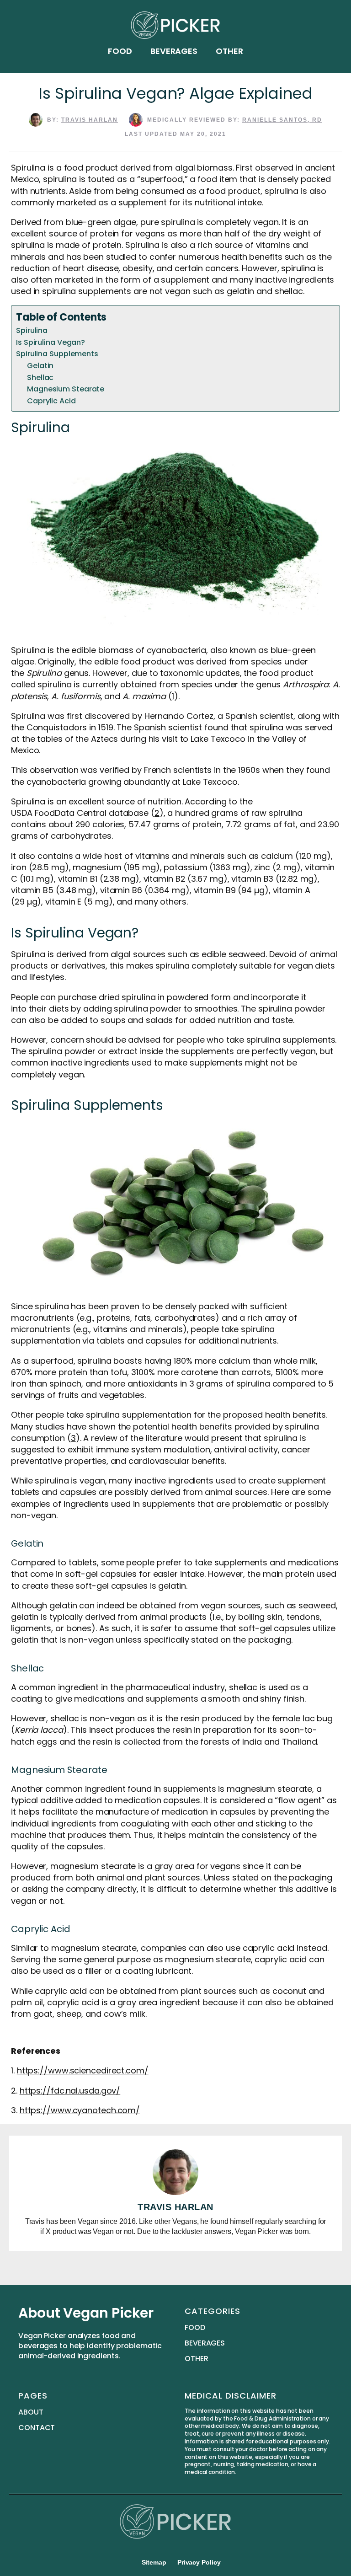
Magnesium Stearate (66, 389)
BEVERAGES (205, 2343)
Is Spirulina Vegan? (51, 342)
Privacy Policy (199, 2562)
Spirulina (32, 330)
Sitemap (154, 2562)
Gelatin (41, 366)
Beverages (174, 51)
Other (229, 51)
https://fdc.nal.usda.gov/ (70, 2091)
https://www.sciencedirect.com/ (83, 2070)
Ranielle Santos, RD (282, 120)
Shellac (41, 378)
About (31, 2412)
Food (120, 51)
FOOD (195, 2328)
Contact (37, 2428)
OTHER (197, 2359)
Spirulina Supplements (57, 354)
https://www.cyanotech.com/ (80, 2110)
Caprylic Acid (52, 401)
